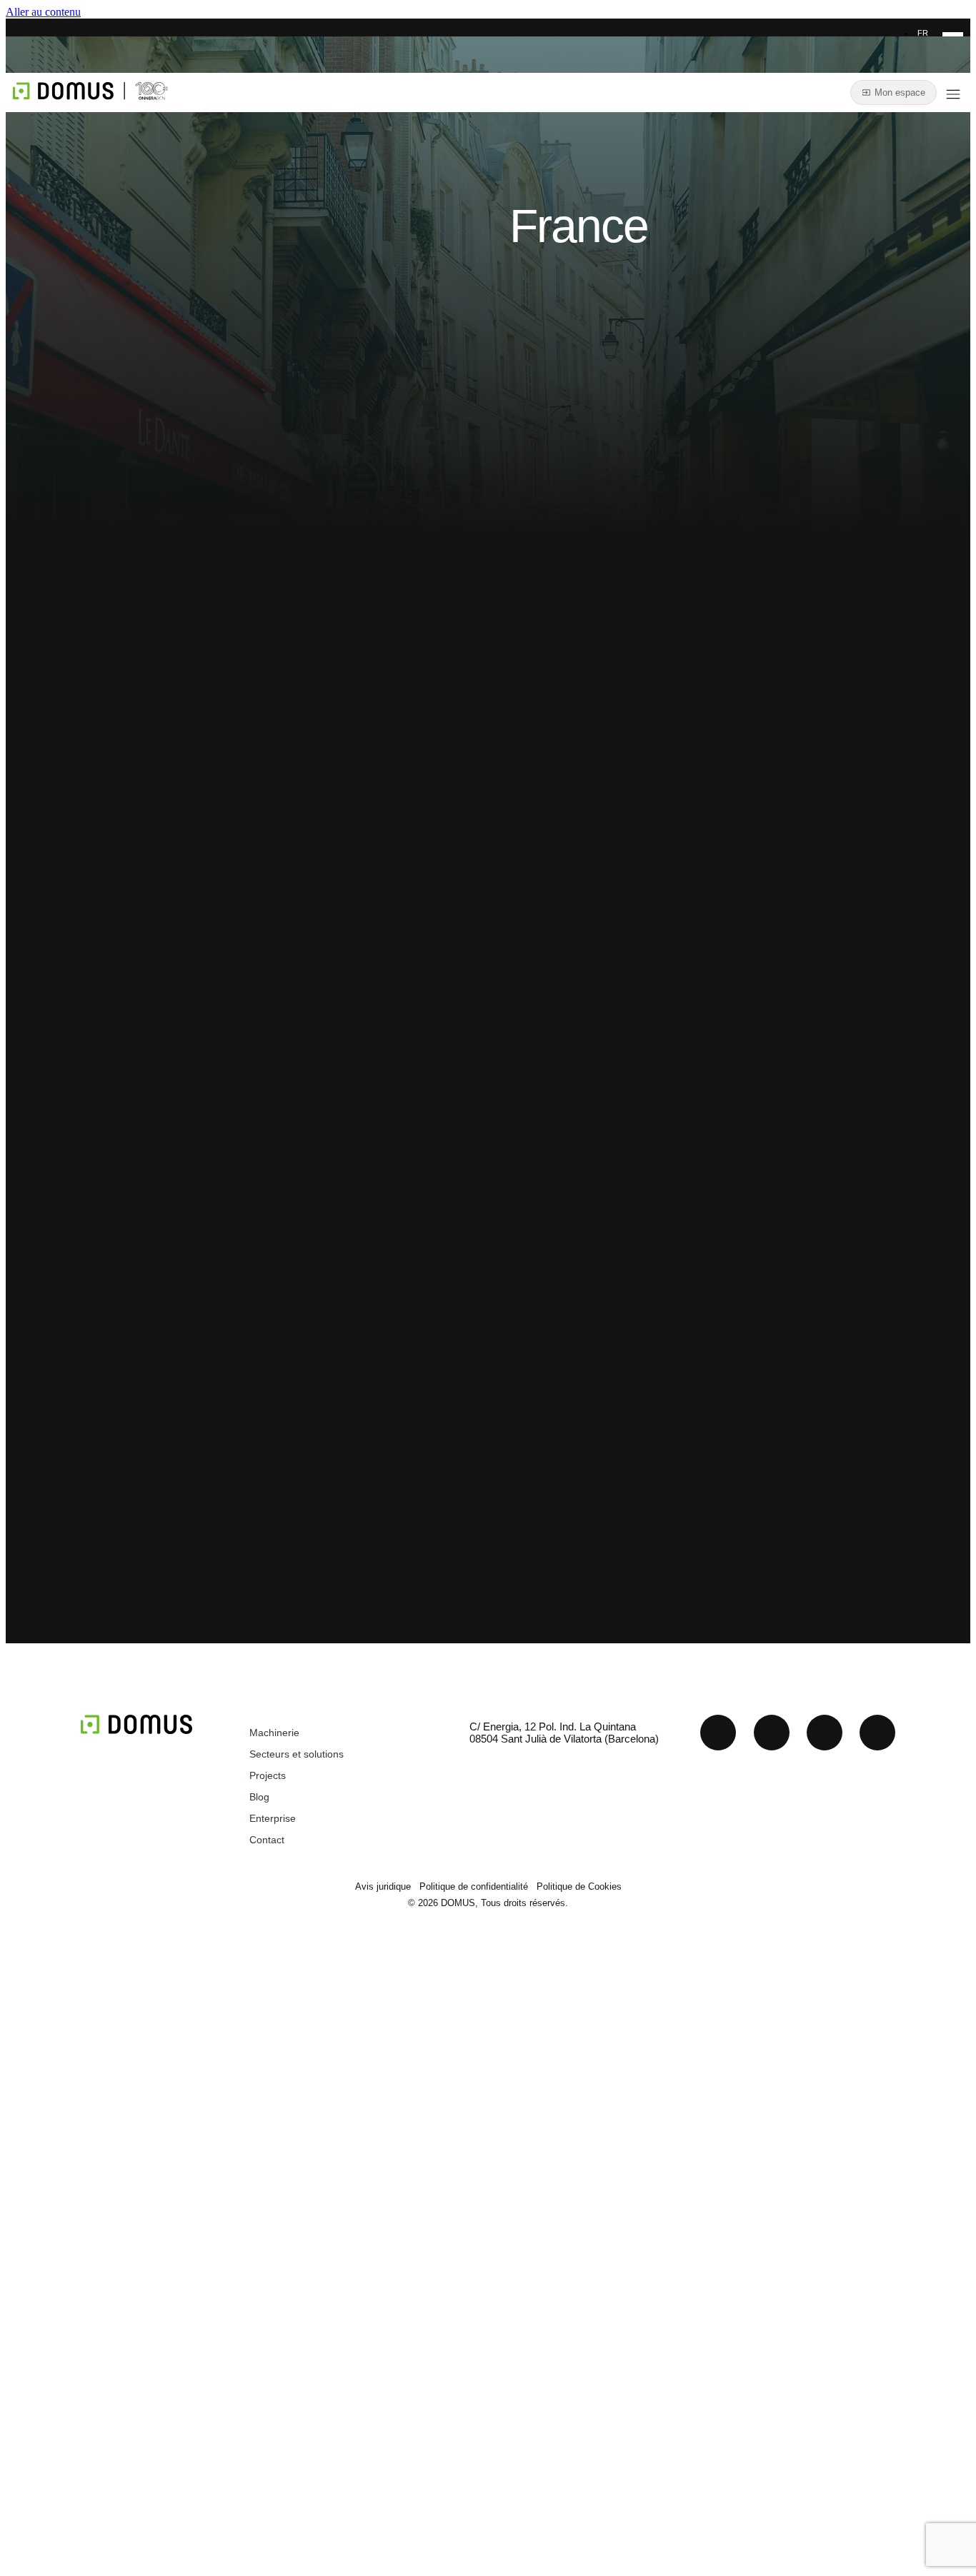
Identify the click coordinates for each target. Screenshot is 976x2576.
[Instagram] (825, 1733)
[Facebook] (877, 1733)
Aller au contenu (43, 12)
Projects (268, 1775)
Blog (259, 1797)
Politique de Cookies (579, 1886)
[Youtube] (772, 1733)
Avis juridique (383, 1886)
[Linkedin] (718, 1733)
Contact (267, 1840)
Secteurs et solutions (297, 1754)
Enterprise (273, 1818)
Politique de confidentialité (474, 1886)
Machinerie (274, 1733)
